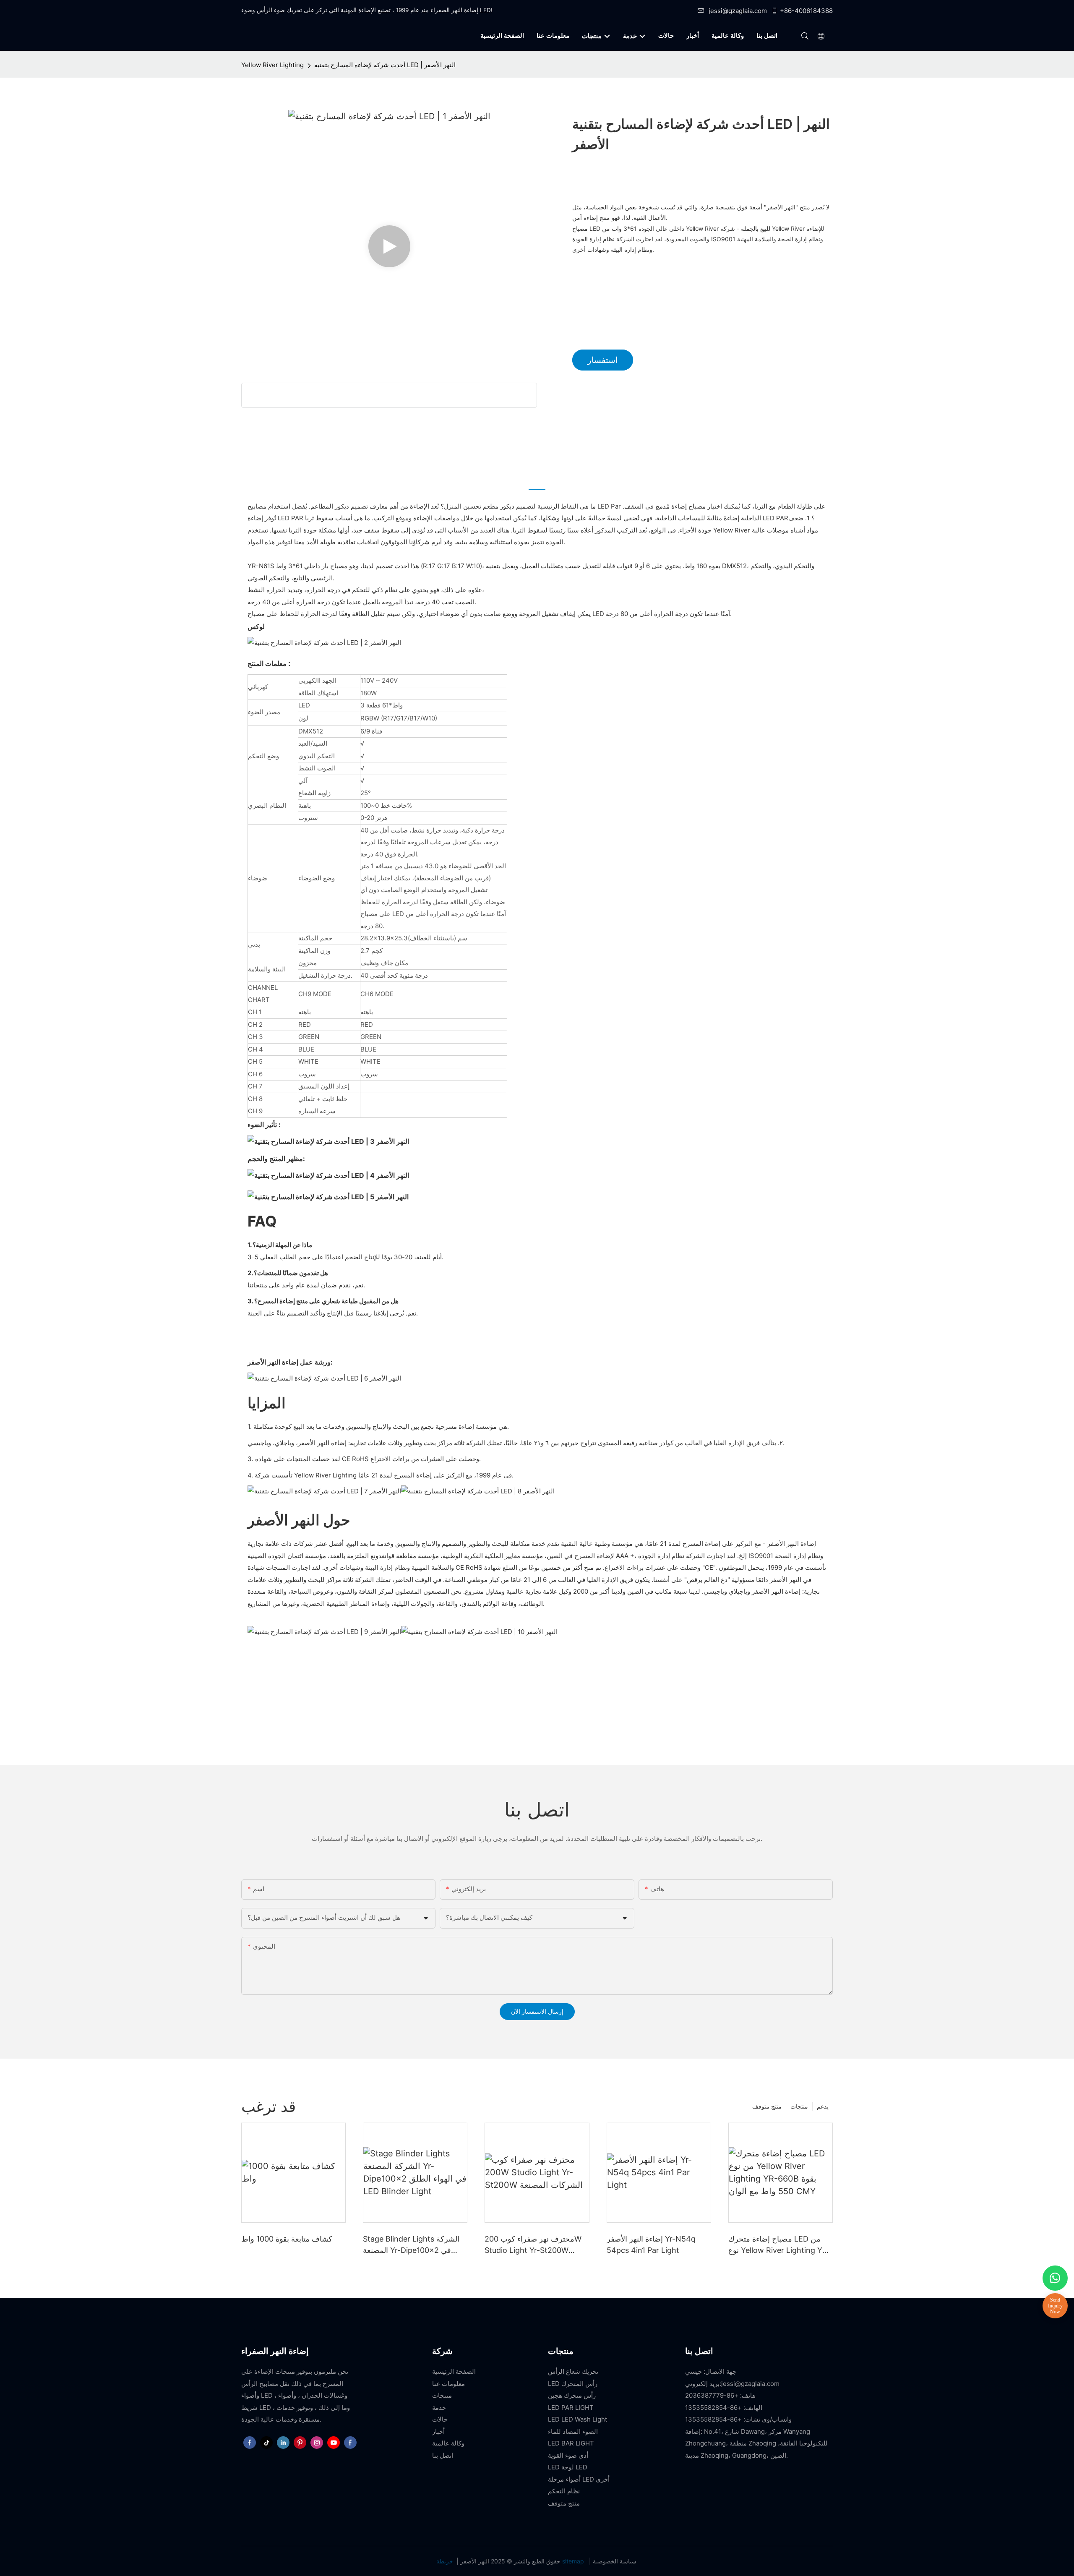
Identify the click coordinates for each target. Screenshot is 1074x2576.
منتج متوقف (767, 2106)
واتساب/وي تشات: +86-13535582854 (738, 2419)
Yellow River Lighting (272, 65)
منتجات (799, 2106)
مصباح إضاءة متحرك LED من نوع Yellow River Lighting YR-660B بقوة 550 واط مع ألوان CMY (779, 2245)
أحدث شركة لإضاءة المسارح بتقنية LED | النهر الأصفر (385, 65)
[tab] (537, 483)
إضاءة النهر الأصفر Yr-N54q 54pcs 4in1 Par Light (651, 2245)
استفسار (603, 360)
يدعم (823, 2106)
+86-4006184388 (806, 11)
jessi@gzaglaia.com (738, 11)
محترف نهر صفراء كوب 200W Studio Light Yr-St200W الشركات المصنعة (533, 2245)
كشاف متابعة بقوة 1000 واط (287, 2239)
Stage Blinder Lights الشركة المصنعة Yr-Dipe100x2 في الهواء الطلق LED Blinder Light (414, 2245)
